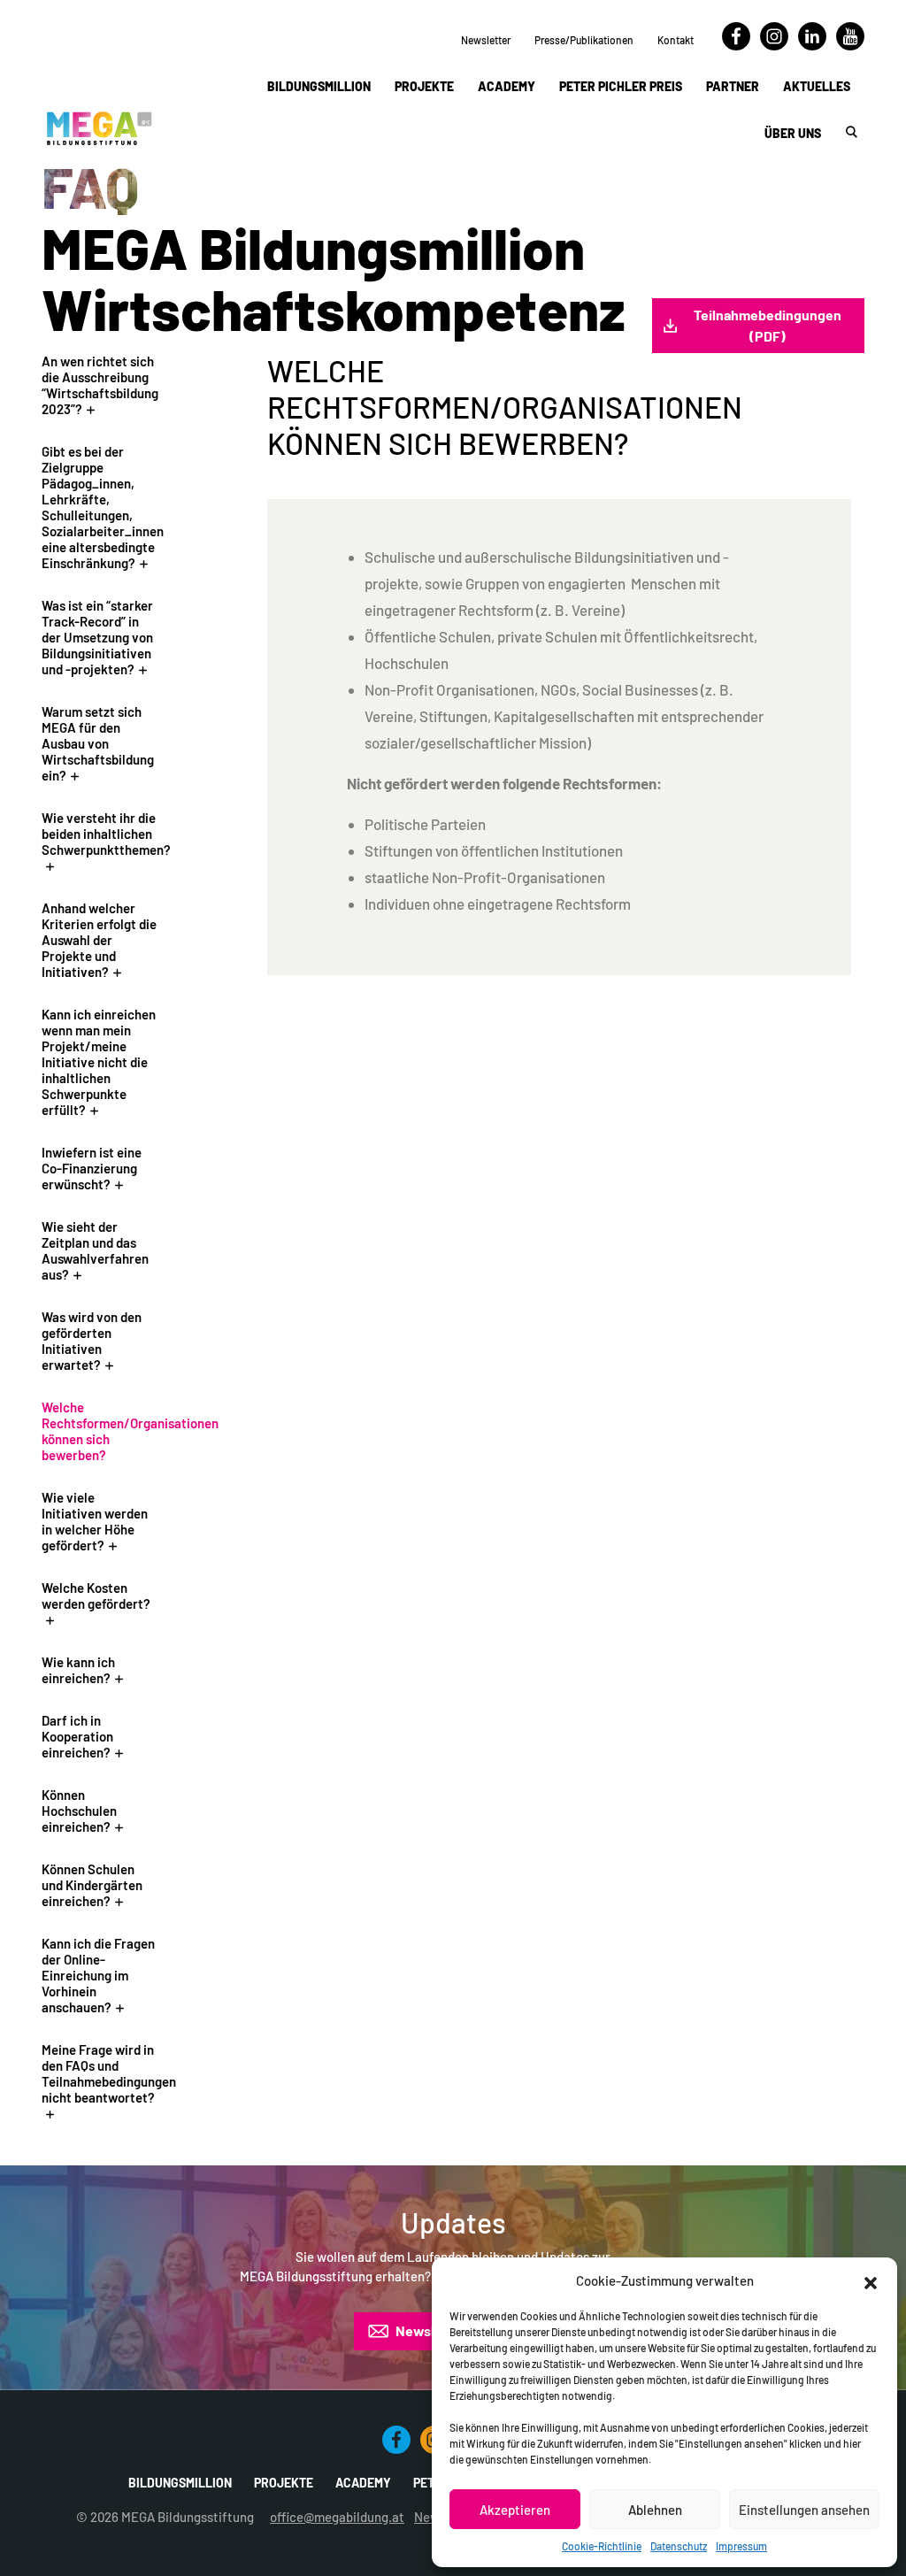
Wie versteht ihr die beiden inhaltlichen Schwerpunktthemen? (106, 834)
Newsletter (486, 40)
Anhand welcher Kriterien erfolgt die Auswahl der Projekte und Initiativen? (99, 940)
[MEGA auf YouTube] (850, 46)
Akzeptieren (515, 2510)
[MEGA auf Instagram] (774, 46)
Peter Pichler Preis (621, 86)
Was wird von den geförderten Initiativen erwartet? (92, 1341)
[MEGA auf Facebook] (736, 46)
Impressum (741, 2546)
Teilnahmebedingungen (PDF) (768, 325)
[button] (871, 2280)
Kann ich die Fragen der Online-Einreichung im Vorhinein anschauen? (98, 1975)
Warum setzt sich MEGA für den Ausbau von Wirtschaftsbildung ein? (98, 743)
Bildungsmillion (319, 86)
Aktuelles (817, 86)
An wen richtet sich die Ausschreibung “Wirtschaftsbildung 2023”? (100, 385)
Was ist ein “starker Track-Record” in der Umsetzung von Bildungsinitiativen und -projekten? (97, 637)
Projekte (424, 86)
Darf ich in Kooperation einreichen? (77, 1736)
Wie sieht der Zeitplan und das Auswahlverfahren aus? (95, 1250)
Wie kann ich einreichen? (78, 1670)
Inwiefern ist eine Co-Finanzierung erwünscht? (92, 1168)
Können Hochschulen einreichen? (79, 1811)
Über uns (793, 133)
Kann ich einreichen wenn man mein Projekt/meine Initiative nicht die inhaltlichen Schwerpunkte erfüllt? (99, 1062)
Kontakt (676, 40)
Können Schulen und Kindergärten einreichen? (92, 1885)
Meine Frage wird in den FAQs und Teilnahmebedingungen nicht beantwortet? (109, 2073)
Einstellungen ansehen (804, 2510)
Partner (733, 86)
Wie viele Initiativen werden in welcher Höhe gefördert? (95, 1521)
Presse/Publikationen (584, 40)
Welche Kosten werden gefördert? (96, 1596)
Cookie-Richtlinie (602, 2546)
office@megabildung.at (337, 2517)
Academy (507, 86)
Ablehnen (655, 2510)
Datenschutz (679, 2546)
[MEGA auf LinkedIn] (812, 46)
